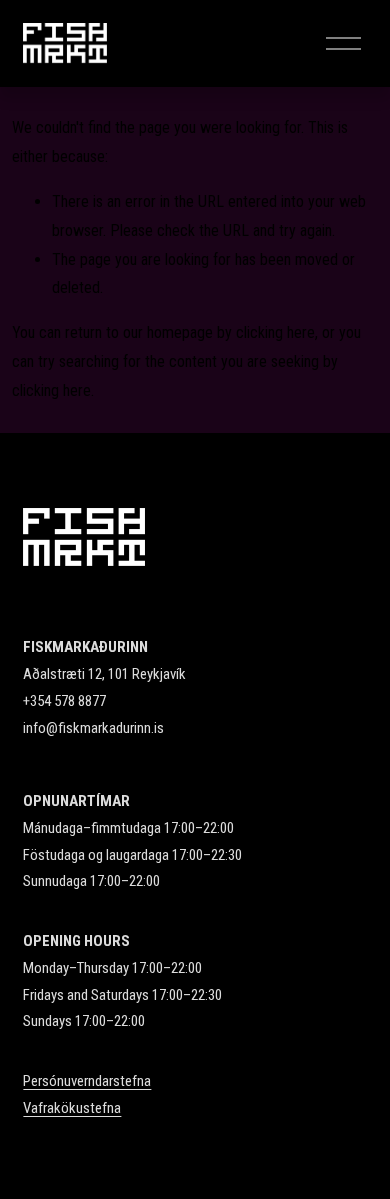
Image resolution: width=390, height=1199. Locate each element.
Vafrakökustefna (72, 1108)
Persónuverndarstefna (87, 1081)
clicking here (275, 332)
